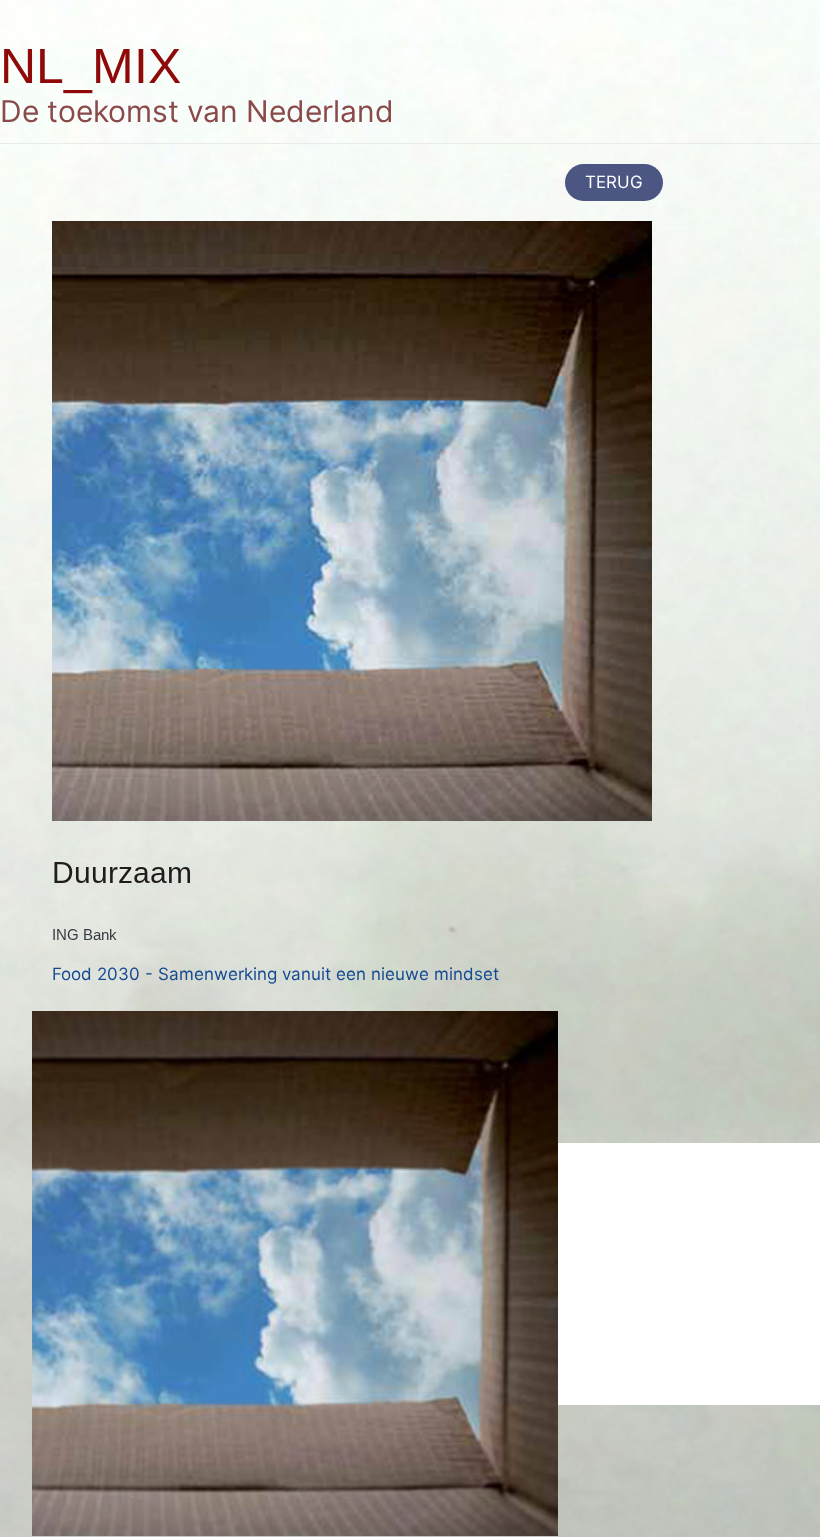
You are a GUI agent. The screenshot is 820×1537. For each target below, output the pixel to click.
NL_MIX (90, 66)
